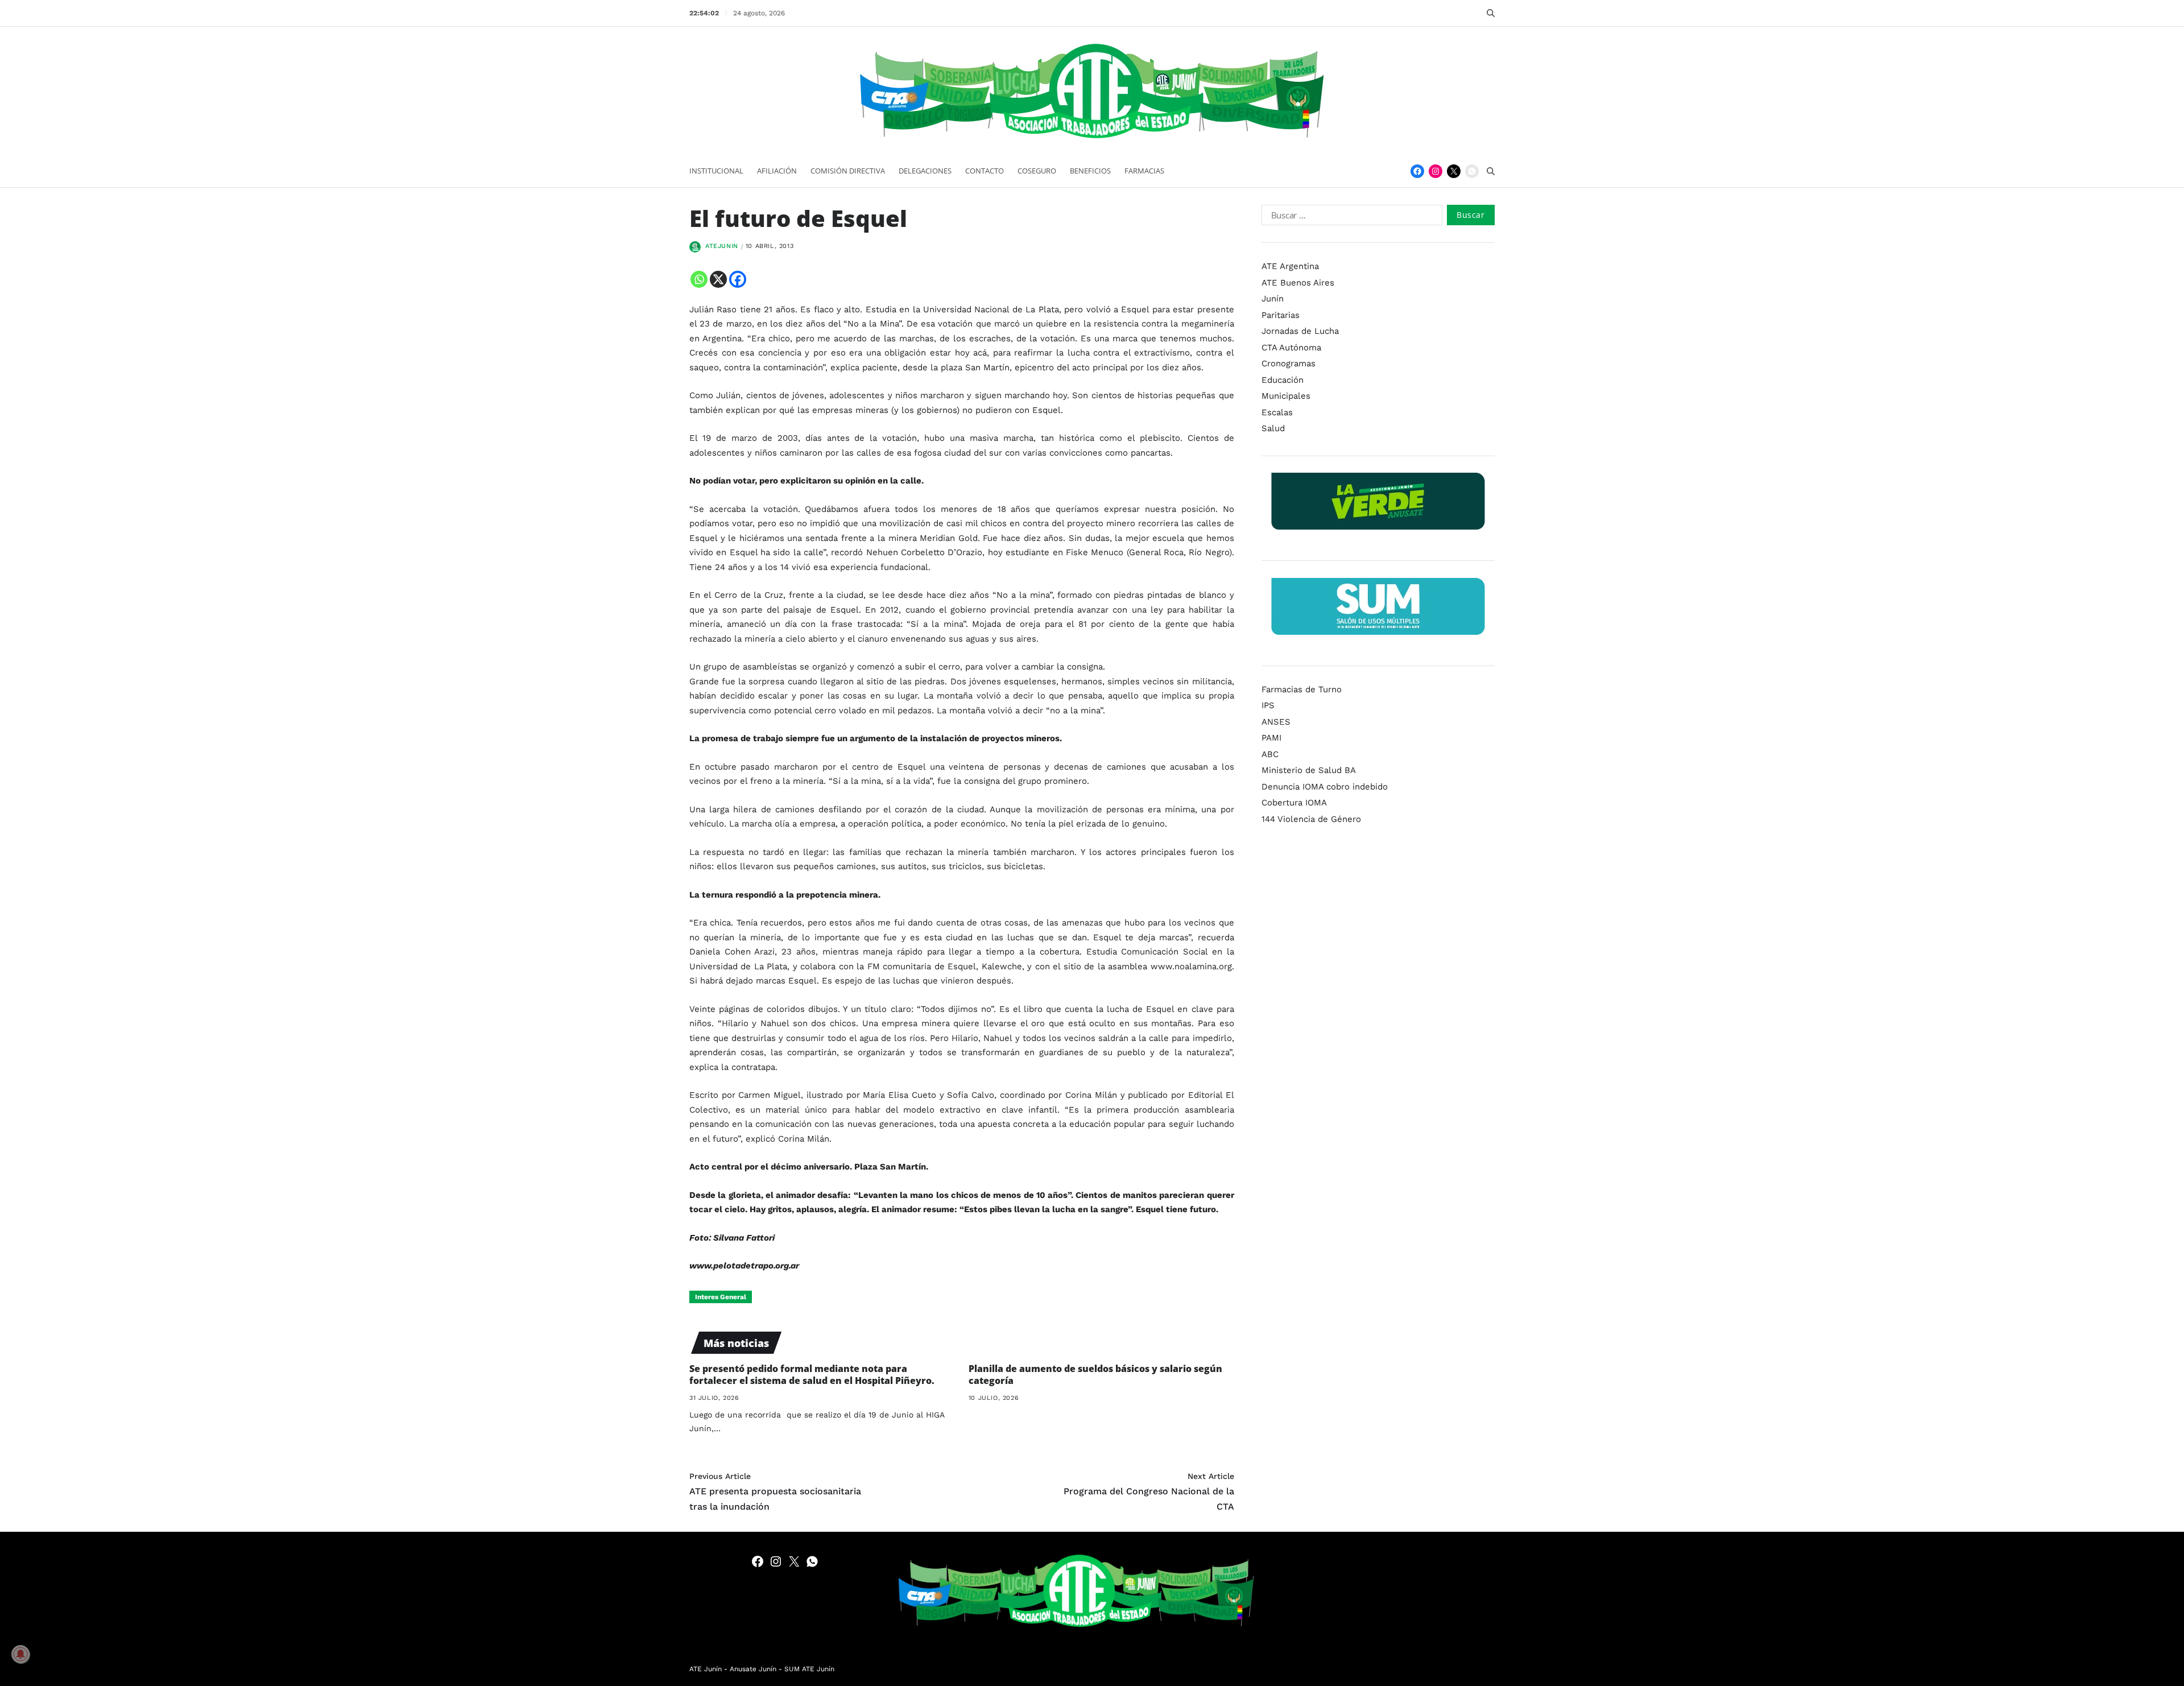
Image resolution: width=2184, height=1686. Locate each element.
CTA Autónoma (1291, 347)
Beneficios (1090, 171)
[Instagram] (1436, 171)
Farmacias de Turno (1302, 689)
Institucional (716, 171)
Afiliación (777, 171)
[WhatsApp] (1472, 171)
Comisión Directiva (848, 171)
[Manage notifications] (20, 1654)
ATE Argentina (1290, 266)
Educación (1283, 379)
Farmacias (1144, 171)
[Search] (1491, 13)
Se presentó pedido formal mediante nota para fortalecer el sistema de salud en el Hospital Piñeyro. (812, 1375)
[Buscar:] (1350, 217)
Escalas (1277, 412)
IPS (1268, 705)
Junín (1273, 299)
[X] (718, 279)
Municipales (1286, 396)
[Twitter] (1454, 171)
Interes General (721, 1297)
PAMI (1271, 738)
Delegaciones (925, 171)
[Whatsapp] (699, 279)
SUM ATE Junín (809, 1669)
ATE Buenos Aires (1298, 282)
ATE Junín (706, 1669)
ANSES (1276, 721)
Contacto (985, 171)
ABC (1270, 754)
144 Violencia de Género (1311, 819)
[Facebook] (1417, 171)
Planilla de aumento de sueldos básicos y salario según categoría (1095, 1375)
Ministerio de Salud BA (1309, 770)
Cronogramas (1289, 363)
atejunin (722, 246)
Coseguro (1037, 171)
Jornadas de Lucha (1300, 331)
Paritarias (1281, 315)
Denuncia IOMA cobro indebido (1325, 786)
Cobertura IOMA (1294, 803)
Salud (1273, 428)
